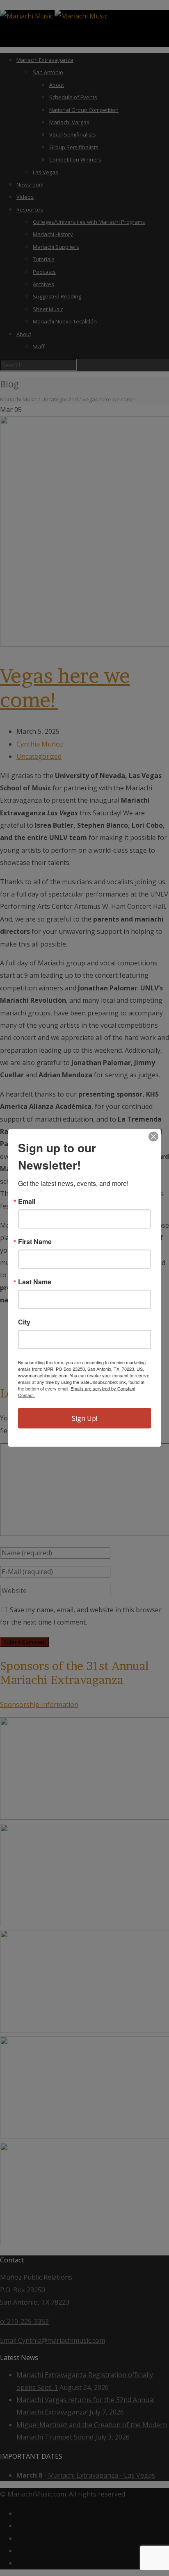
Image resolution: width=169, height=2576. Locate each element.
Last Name (35, 1282)
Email (27, 1202)
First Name (35, 1242)
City (24, 1322)
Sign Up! (84, 1418)
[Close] (153, 1137)
